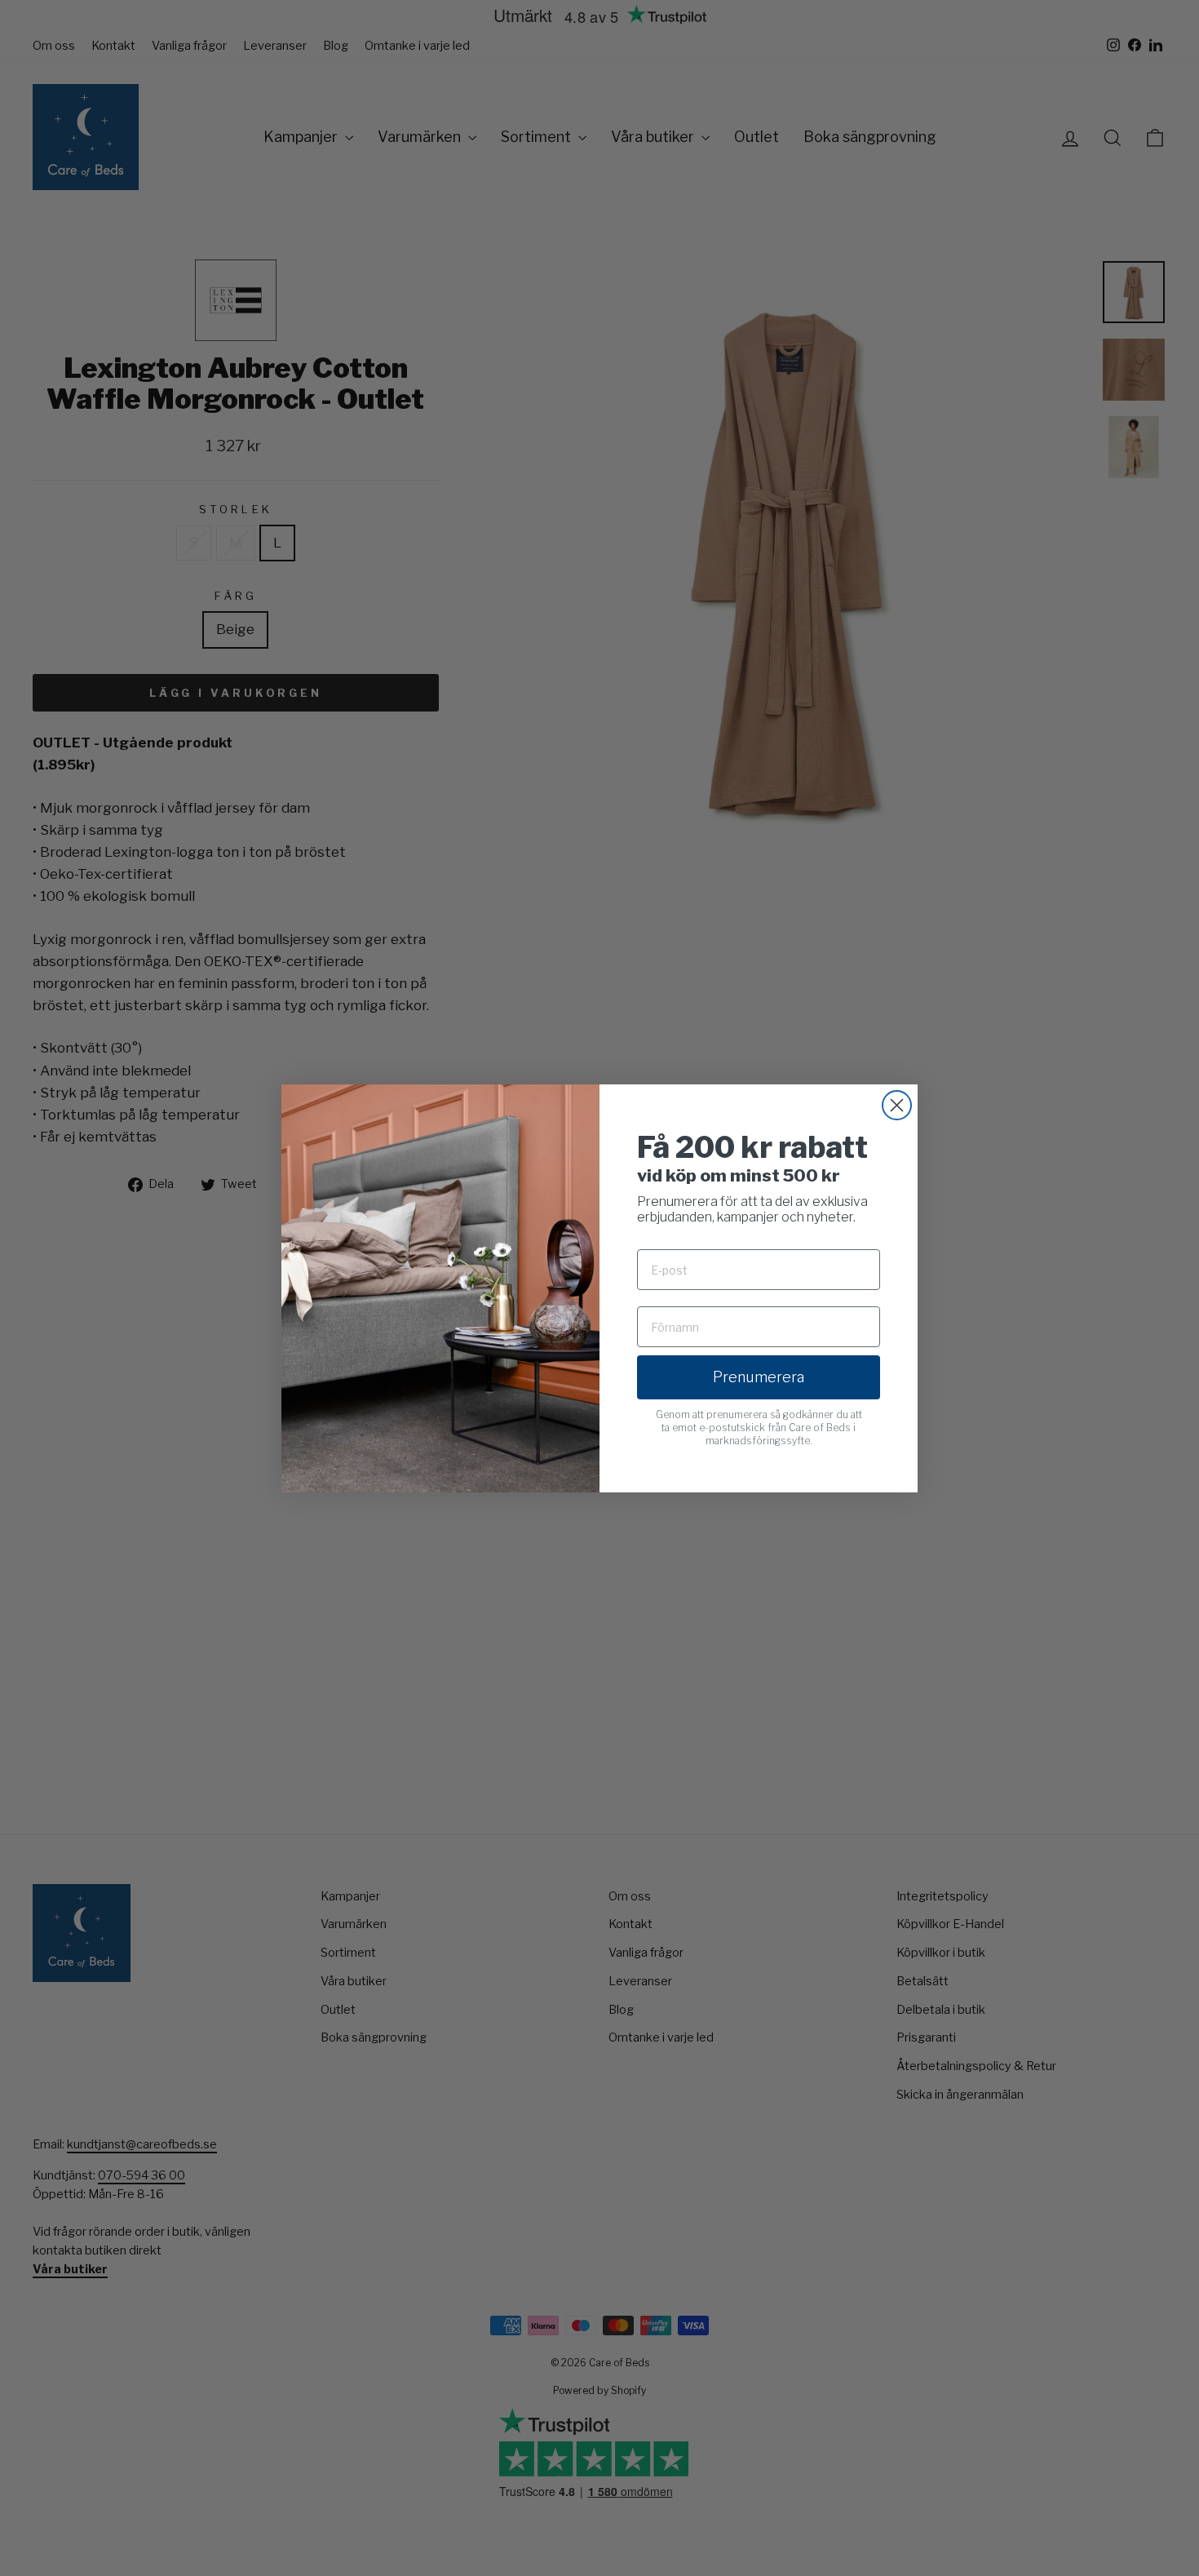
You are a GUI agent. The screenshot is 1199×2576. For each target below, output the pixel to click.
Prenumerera (759, 1377)
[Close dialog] (897, 1105)
